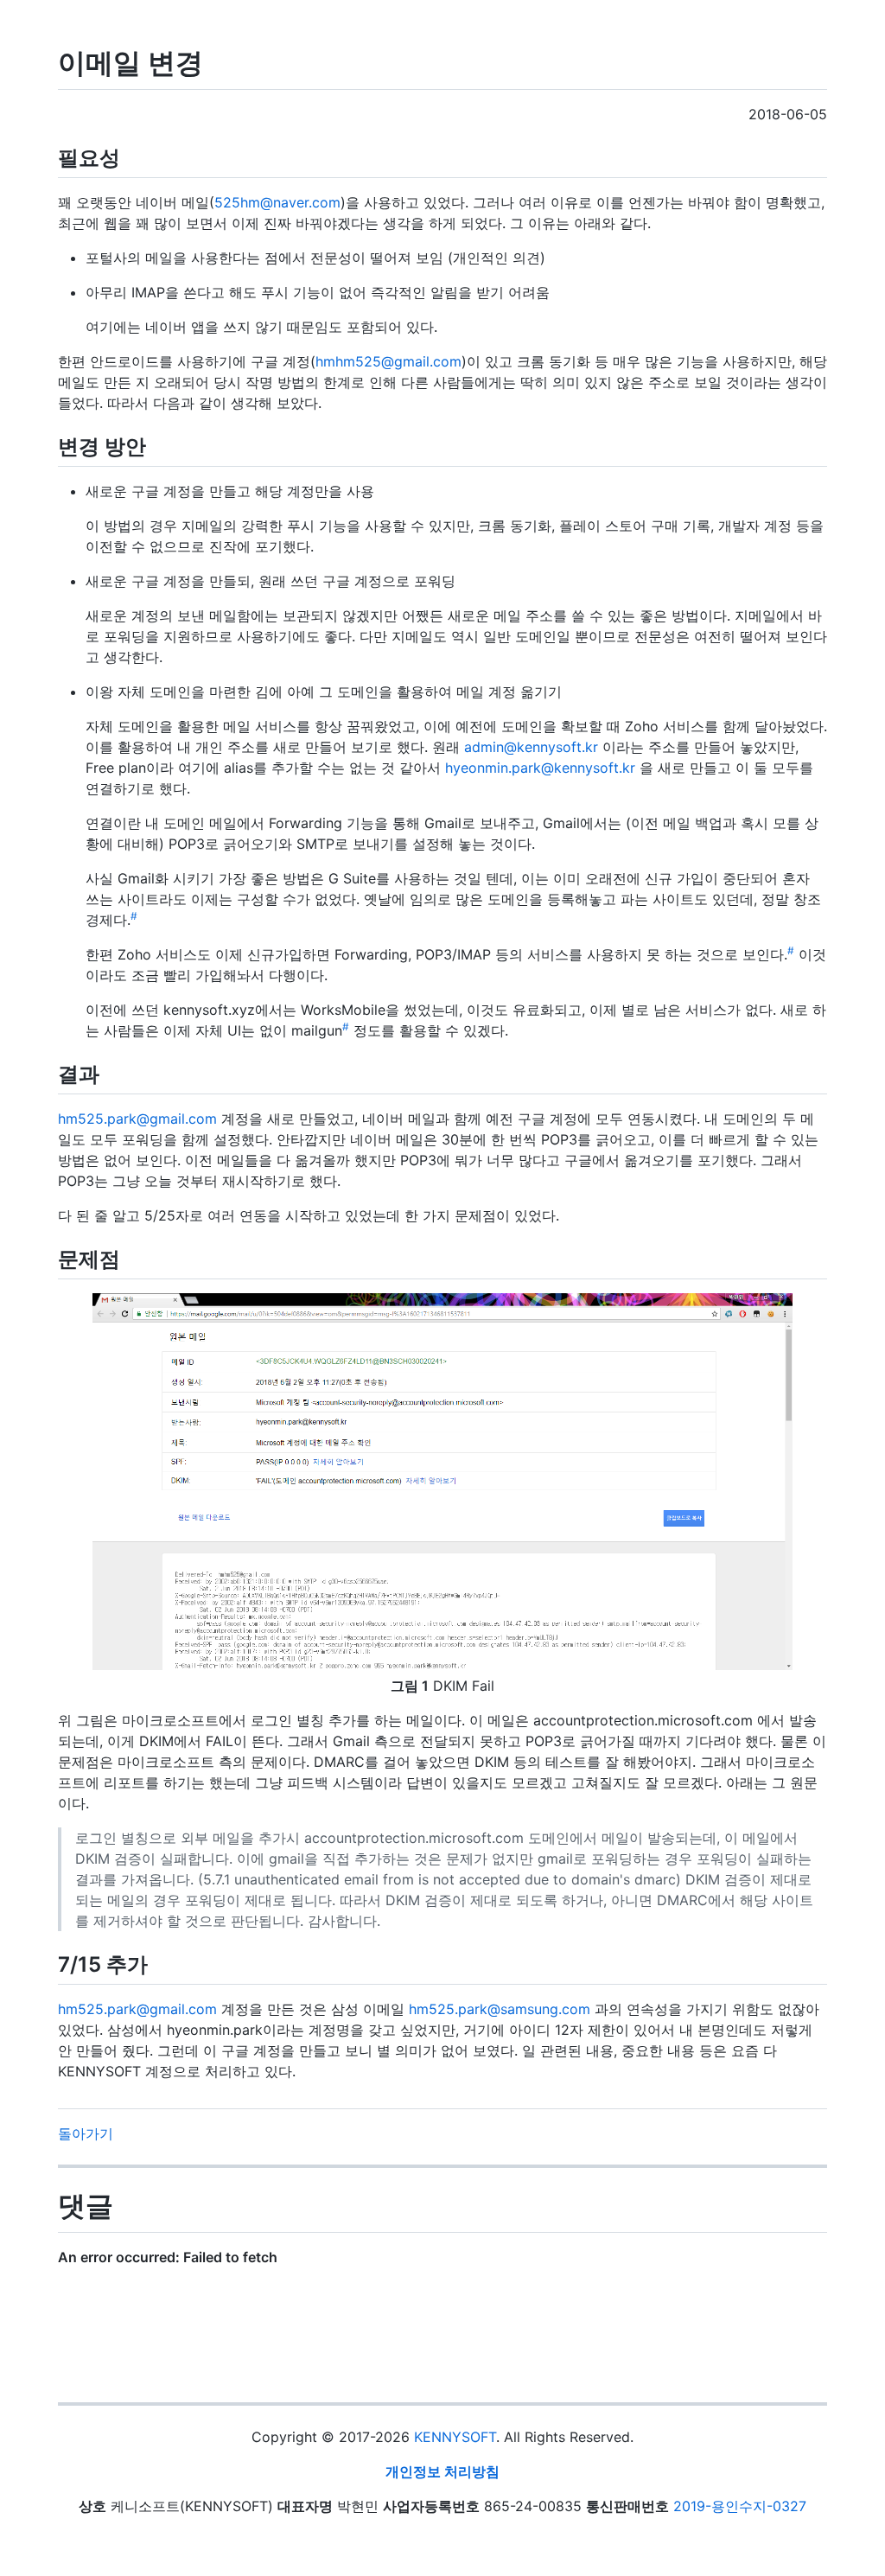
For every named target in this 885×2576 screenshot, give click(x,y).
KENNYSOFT (455, 2437)
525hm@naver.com (277, 202)
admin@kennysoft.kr (531, 747)
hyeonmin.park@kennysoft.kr (540, 768)
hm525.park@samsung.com (500, 2009)
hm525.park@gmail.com (137, 1119)
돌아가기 (86, 2133)
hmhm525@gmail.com (388, 361)
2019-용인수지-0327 (740, 2506)
